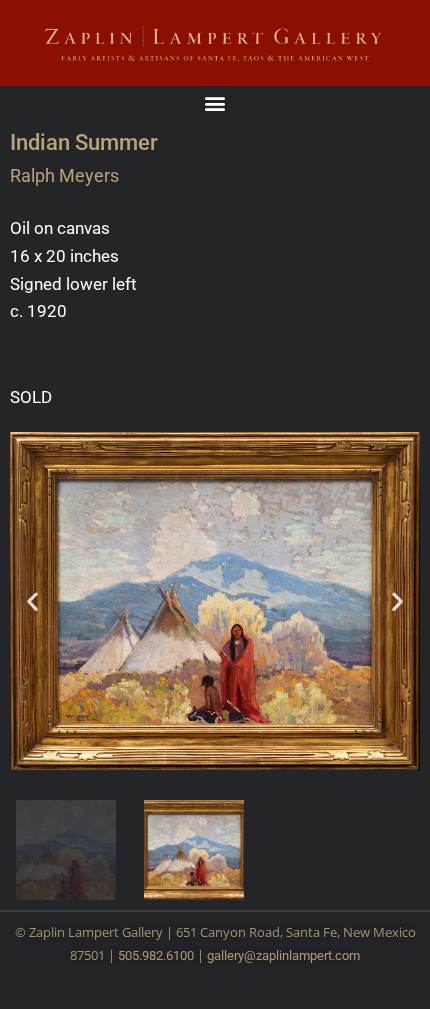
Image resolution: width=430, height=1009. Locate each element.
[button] (215, 102)
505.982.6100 (156, 955)
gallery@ (231, 955)
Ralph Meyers (64, 175)
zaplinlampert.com (308, 955)
